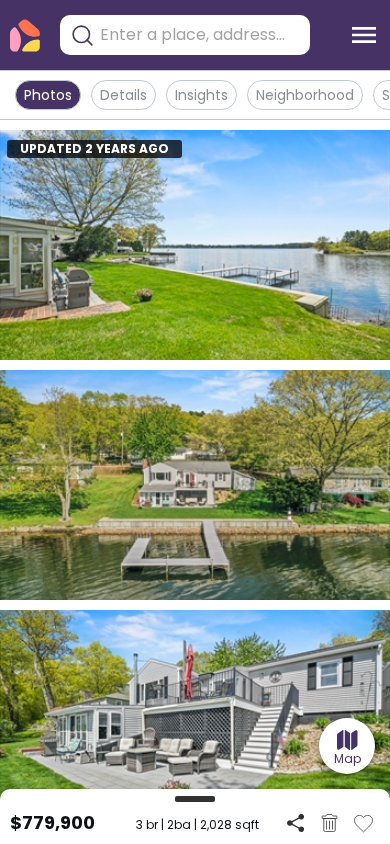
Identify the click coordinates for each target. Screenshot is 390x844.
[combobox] (200, 35)
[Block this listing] (329, 823)
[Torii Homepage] (25, 35)
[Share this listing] (295, 822)
